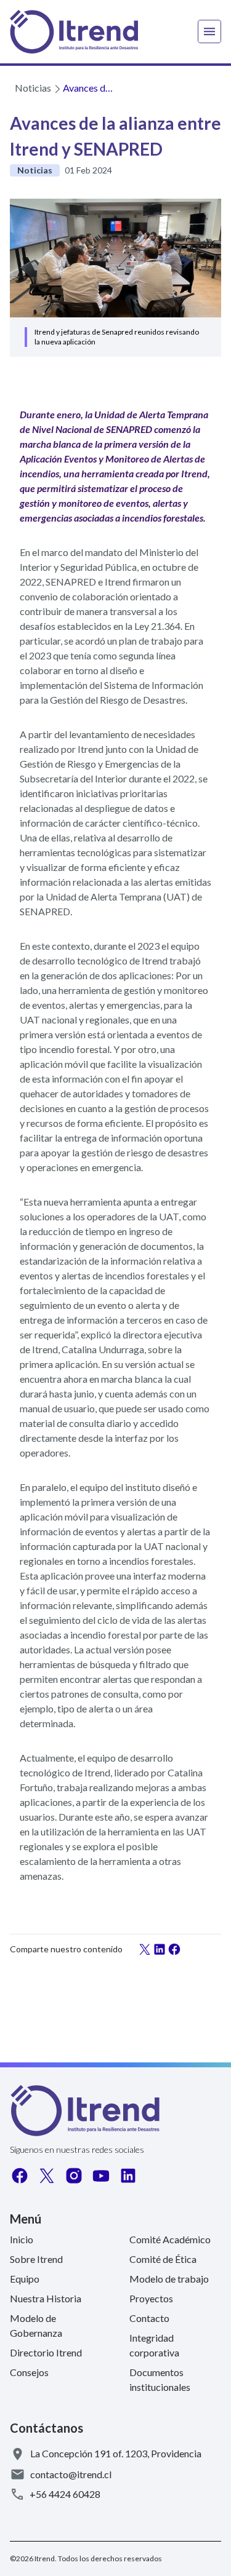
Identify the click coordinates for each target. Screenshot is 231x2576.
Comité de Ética (163, 2259)
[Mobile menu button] (209, 32)
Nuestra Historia (46, 2298)
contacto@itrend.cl (71, 2474)
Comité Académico (170, 2239)
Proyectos (151, 2298)
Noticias (33, 88)
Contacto (149, 2318)
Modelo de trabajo (169, 2279)
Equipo (25, 2279)
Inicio (22, 2239)
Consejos (29, 2372)
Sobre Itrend (36, 2259)
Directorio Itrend (46, 2352)
